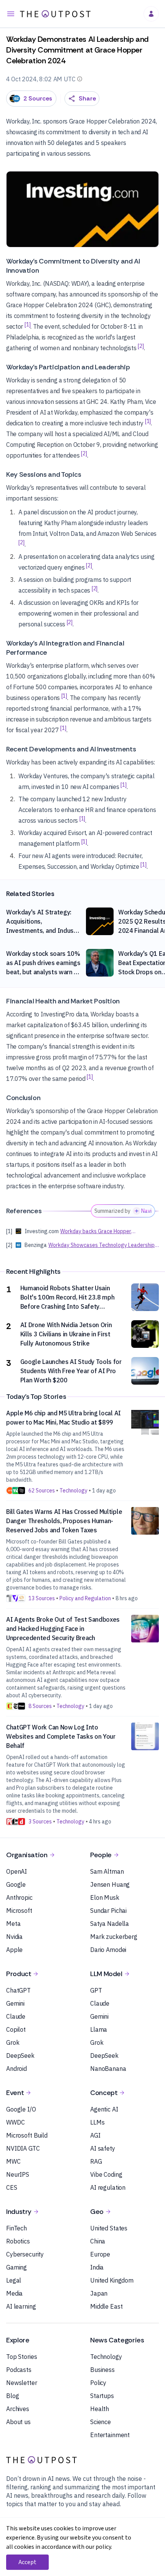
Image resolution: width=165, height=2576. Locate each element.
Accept (27, 2562)
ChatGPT (18, 1990)
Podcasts (19, 2370)
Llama (99, 2029)
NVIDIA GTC (23, 2148)
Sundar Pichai (108, 1911)
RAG (96, 2161)
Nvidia (14, 1937)
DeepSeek (20, 2056)
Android (16, 2069)
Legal (14, 2280)
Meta (13, 1924)
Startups (102, 2396)
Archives (18, 2409)
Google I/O (21, 2109)
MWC (13, 2161)
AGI (95, 2135)
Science (101, 2422)
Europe (100, 2254)
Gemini (15, 2003)
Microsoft (19, 1911)
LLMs (97, 2122)
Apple (14, 1950)
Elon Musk (105, 1897)
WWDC (15, 2122)
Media (14, 2293)
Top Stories (21, 2357)
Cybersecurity (25, 2254)
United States (109, 2228)
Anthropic (19, 1897)
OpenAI (16, 1871)
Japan (99, 2293)
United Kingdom (112, 2280)
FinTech (16, 2228)
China (98, 2241)
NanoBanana (108, 2069)
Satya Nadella (110, 1924)
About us (18, 2422)
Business (102, 2370)
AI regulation (108, 2187)
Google (16, 1884)
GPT (96, 1990)
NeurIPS (18, 2174)
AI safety (103, 2148)
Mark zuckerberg (114, 1937)
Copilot (16, 2029)
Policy (98, 2383)
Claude (16, 2016)
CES (12, 2187)
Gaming (16, 2267)
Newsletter (22, 2383)
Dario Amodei (108, 1950)
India (97, 2267)
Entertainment (110, 2435)
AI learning (21, 2306)
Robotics (18, 2241)
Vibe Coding (106, 2174)
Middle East (106, 2306)
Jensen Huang (110, 1884)
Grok (13, 2042)
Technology (106, 2357)
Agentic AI (104, 2109)
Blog (12, 2396)
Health (100, 2409)
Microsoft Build (27, 2135)
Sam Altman (107, 1871)
